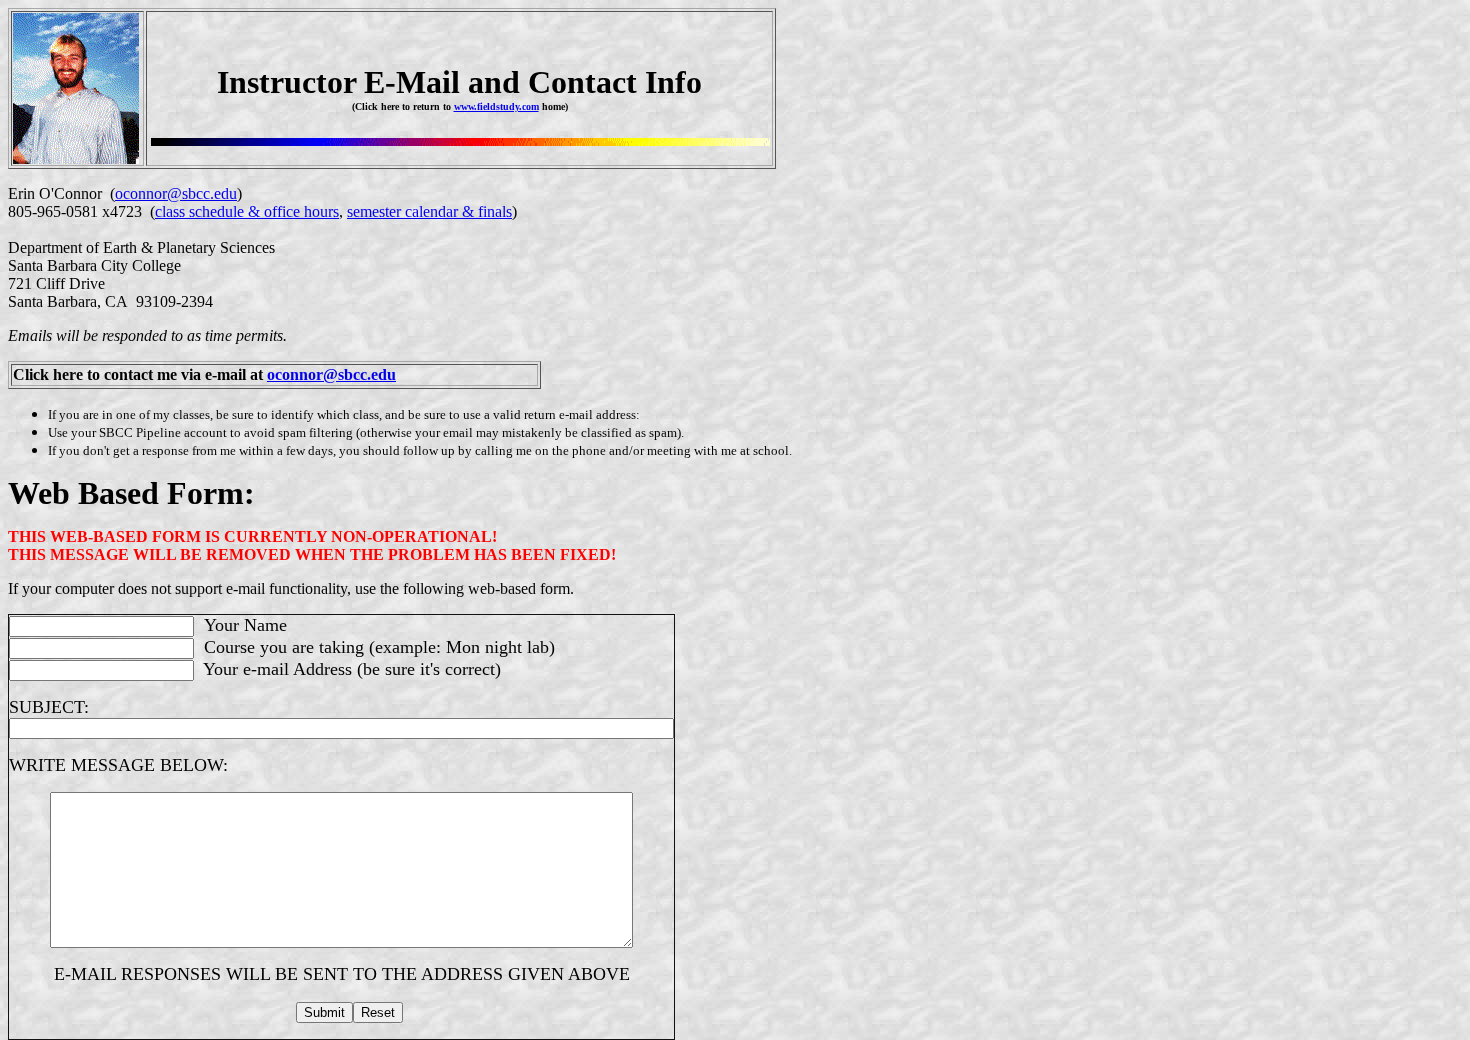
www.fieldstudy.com (496, 106)
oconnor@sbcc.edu (176, 193)
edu (383, 374)
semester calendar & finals (429, 211)
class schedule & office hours (247, 211)
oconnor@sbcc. (319, 374)
